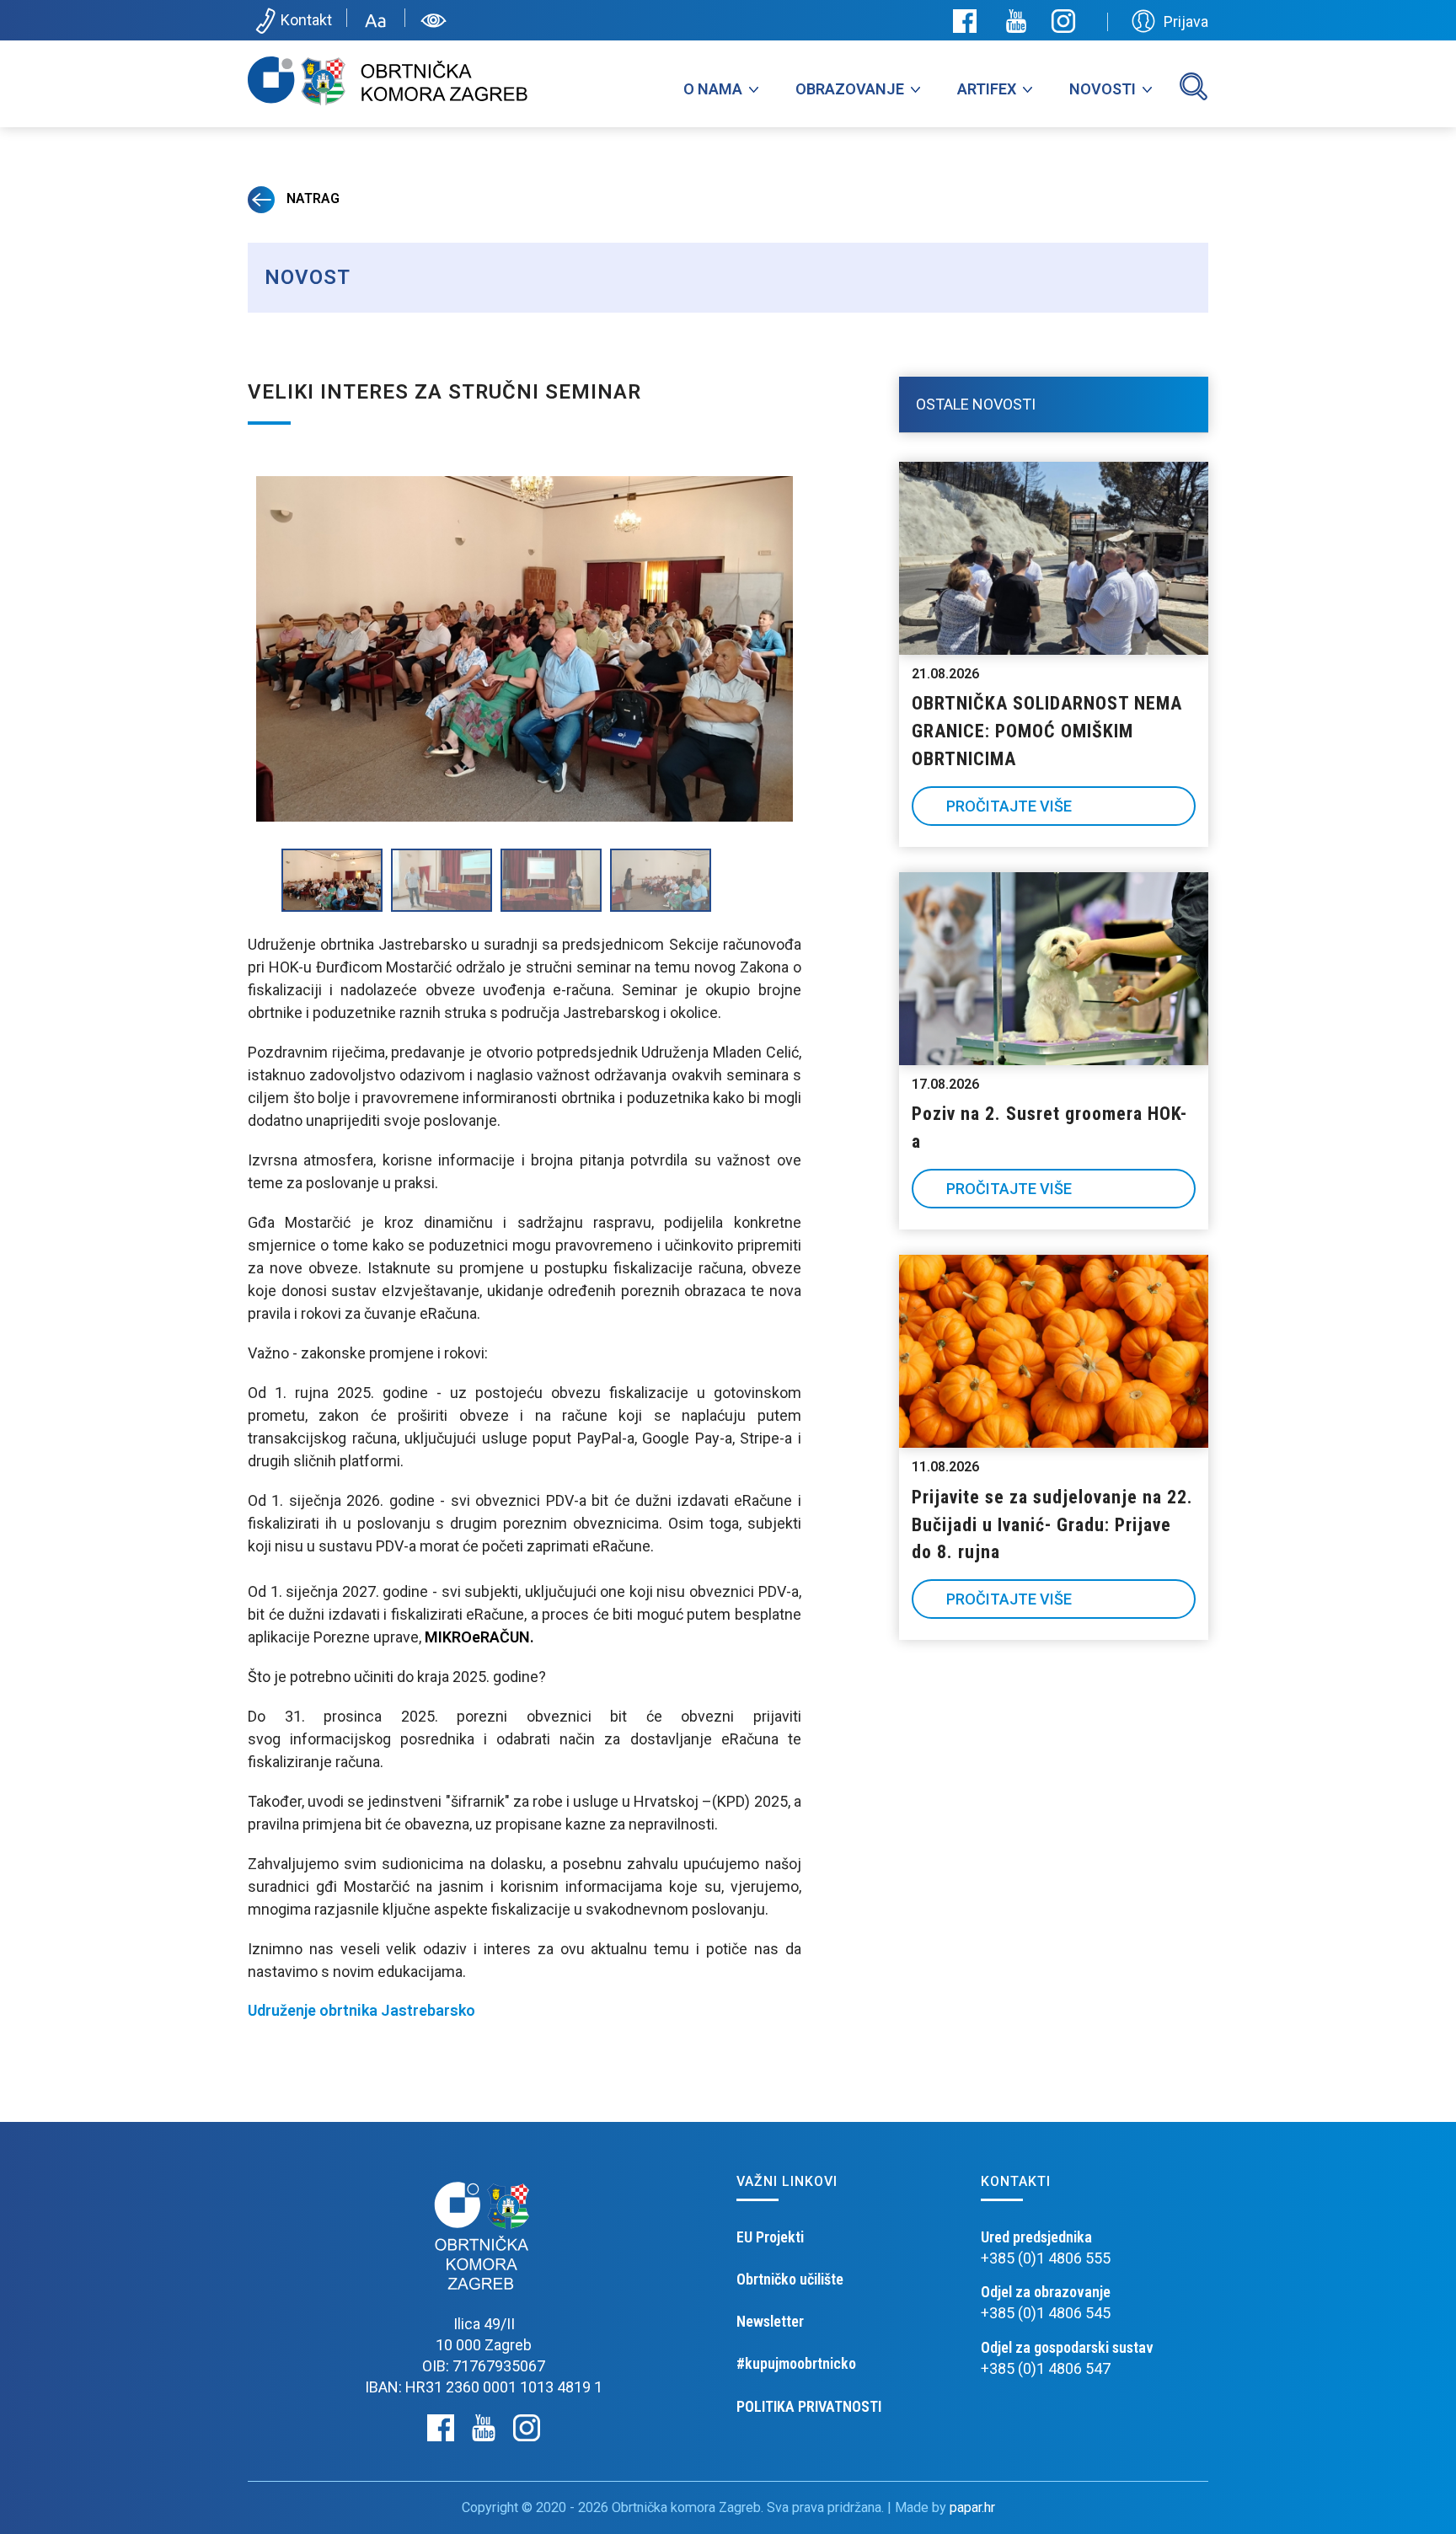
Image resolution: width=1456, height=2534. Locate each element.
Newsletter (770, 2321)
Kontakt (306, 20)
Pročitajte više (1009, 806)
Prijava (1186, 21)
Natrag (311, 198)
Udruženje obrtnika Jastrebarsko (361, 2010)
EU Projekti (770, 2237)
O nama (713, 89)
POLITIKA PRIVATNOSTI (809, 2406)
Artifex (987, 89)
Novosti (1103, 89)
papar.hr (972, 2507)
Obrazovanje (850, 89)
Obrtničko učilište (790, 2279)
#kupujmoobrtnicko (796, 2363)
